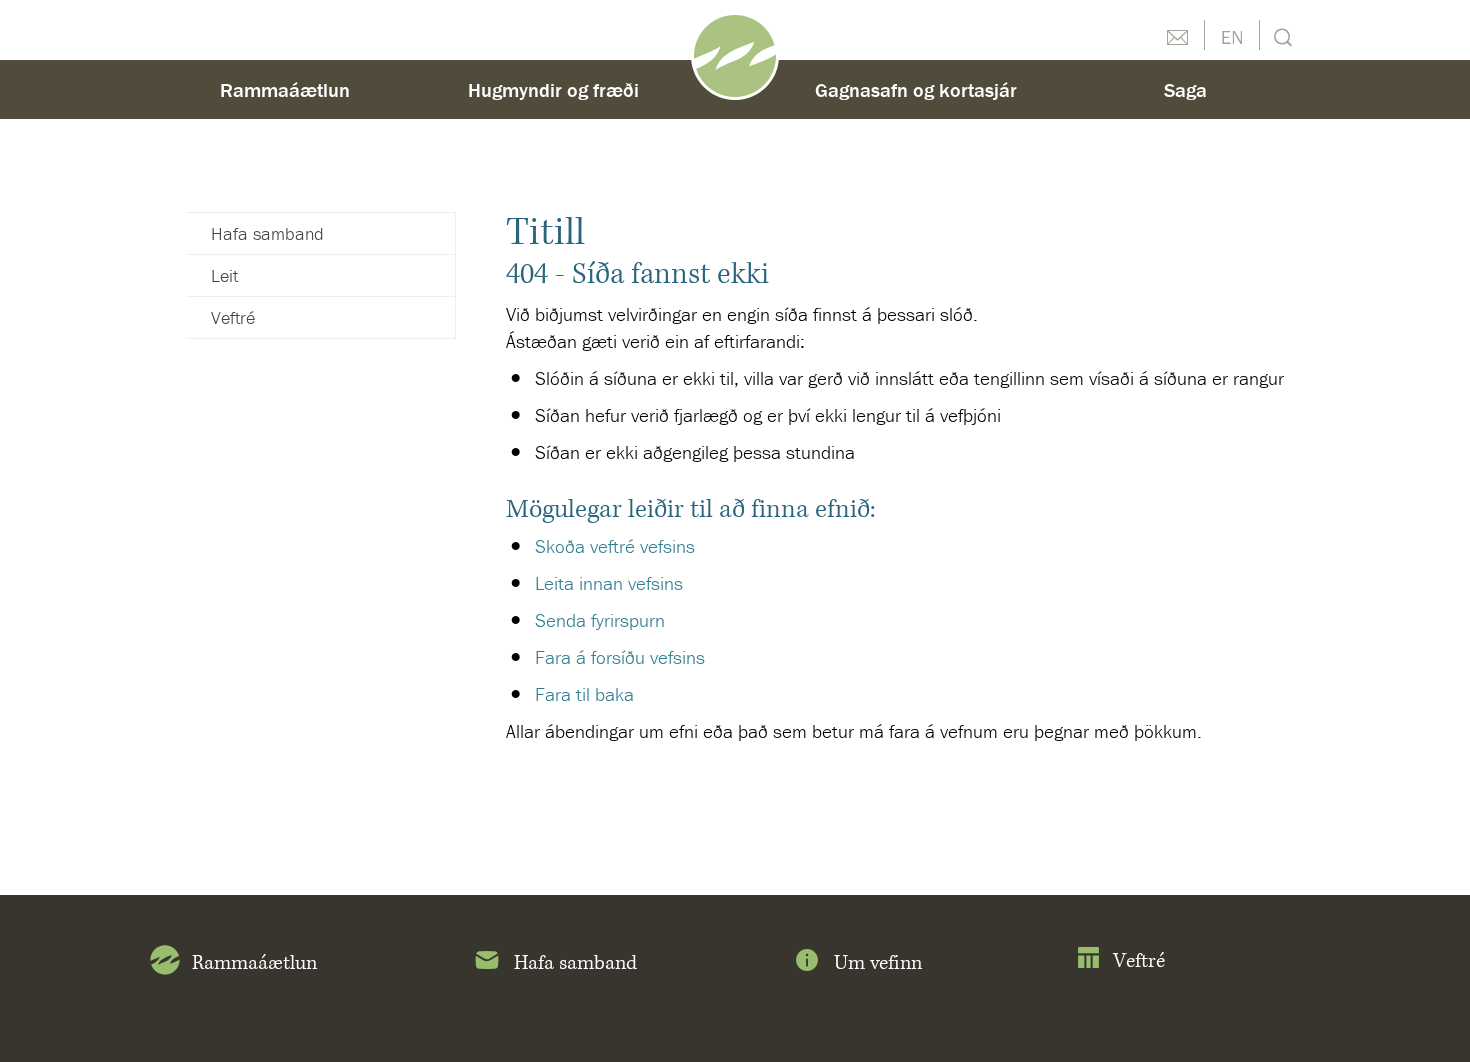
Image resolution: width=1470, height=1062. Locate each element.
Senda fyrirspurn (600, 620)
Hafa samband (267, 233)
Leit (1280, 35)
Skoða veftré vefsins (615, 546)
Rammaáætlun (285, 89)
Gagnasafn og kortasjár (916, 89)
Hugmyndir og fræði (553, 89)
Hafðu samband (1177, 35)
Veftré (233, 317)
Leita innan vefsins (609, 583)
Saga (1185, 89)
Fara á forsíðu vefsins (620, 657)
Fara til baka (584, 694)
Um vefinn (878, 963)
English (1232, 35)
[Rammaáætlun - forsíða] (735, 54)
